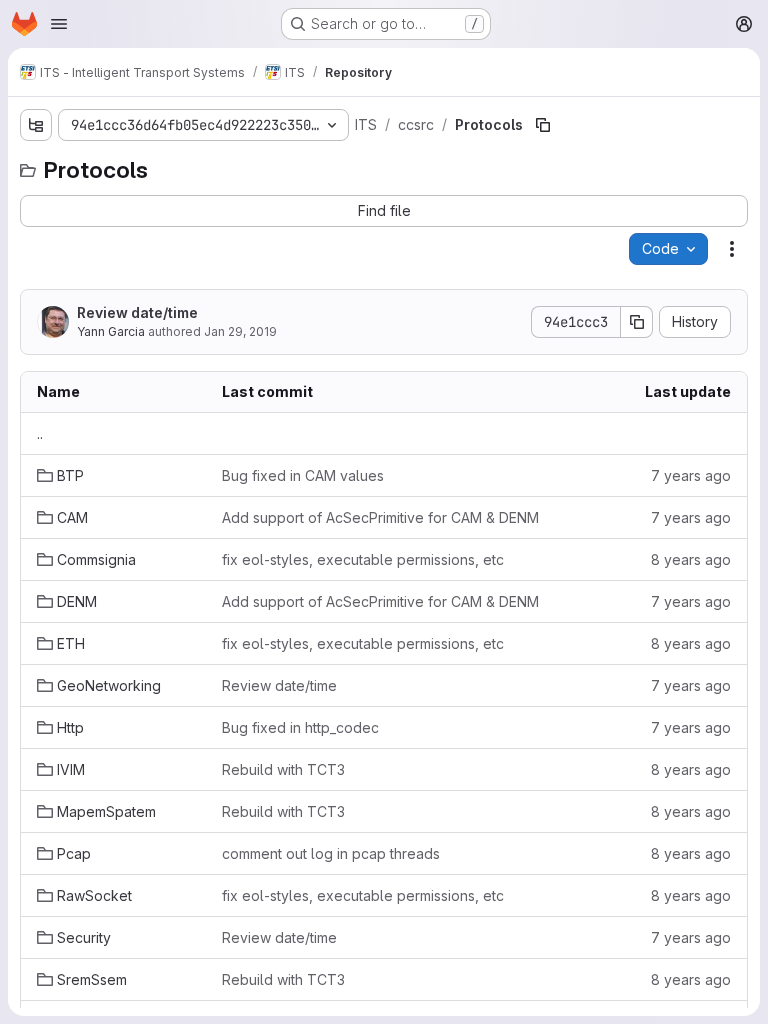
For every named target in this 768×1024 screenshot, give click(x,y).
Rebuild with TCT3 (283, 769)
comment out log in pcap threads (331, 853)
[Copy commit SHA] (637, 322)
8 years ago (691, 559)
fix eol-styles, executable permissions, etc (363, 559)
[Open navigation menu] (59, 24)
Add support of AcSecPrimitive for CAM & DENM (380, 517)
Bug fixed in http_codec (300, 727)
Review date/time (137, 312)
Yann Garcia (111, 331)
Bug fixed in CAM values (303, 475)
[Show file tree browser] (36, 125)
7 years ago (691, 475)
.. (40, 433)
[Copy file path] (543, 125)
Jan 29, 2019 (240, 331)
